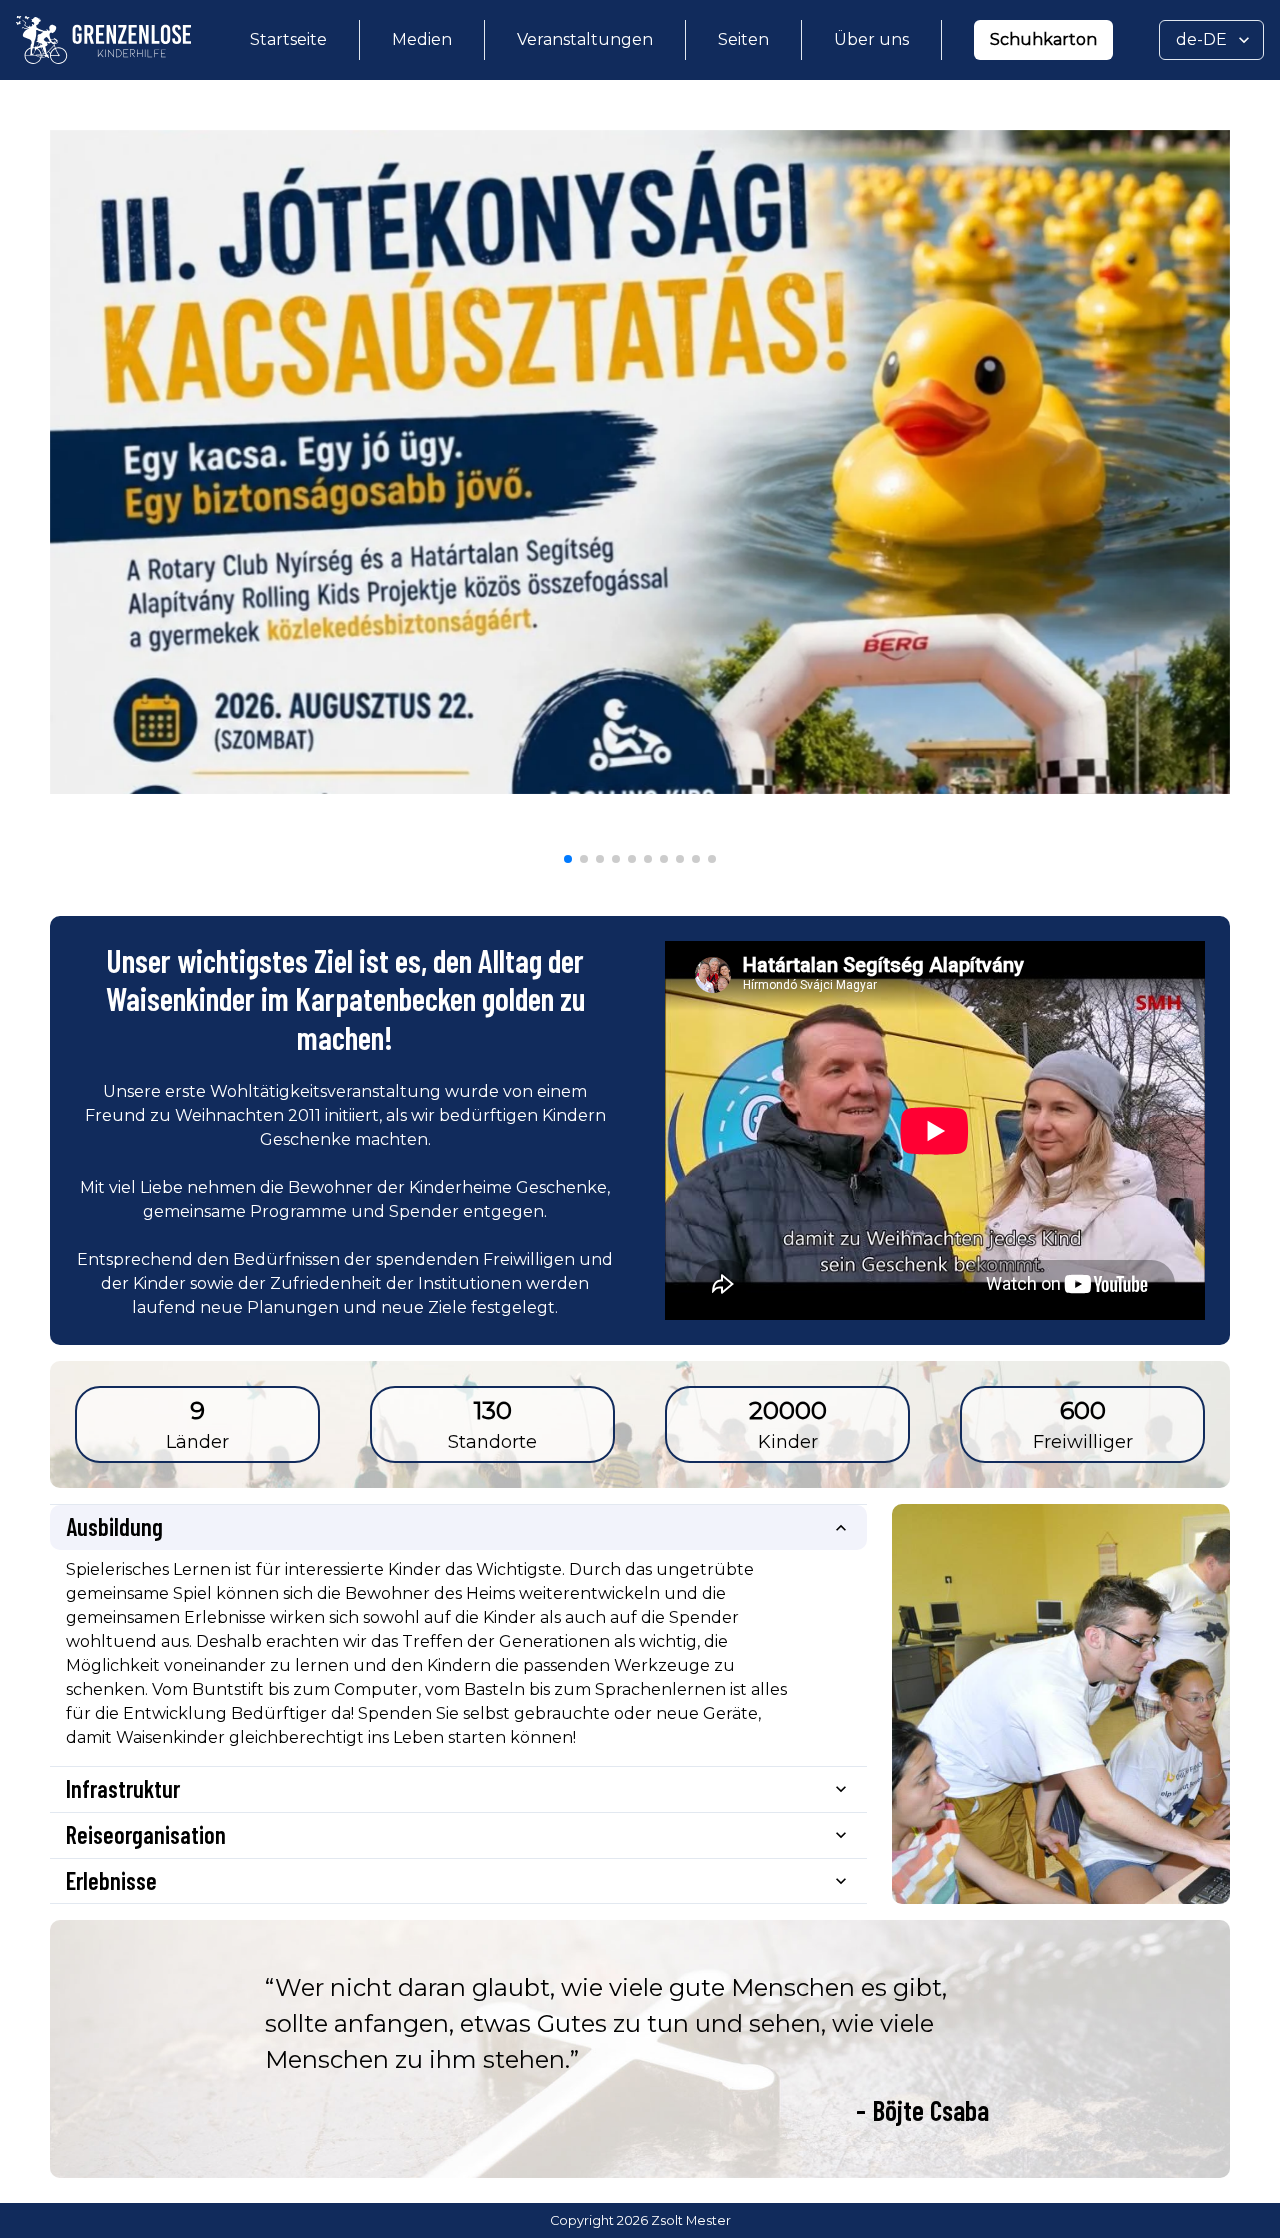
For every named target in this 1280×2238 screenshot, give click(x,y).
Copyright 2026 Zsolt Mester (640, 2220)
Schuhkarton (1043, 39)
